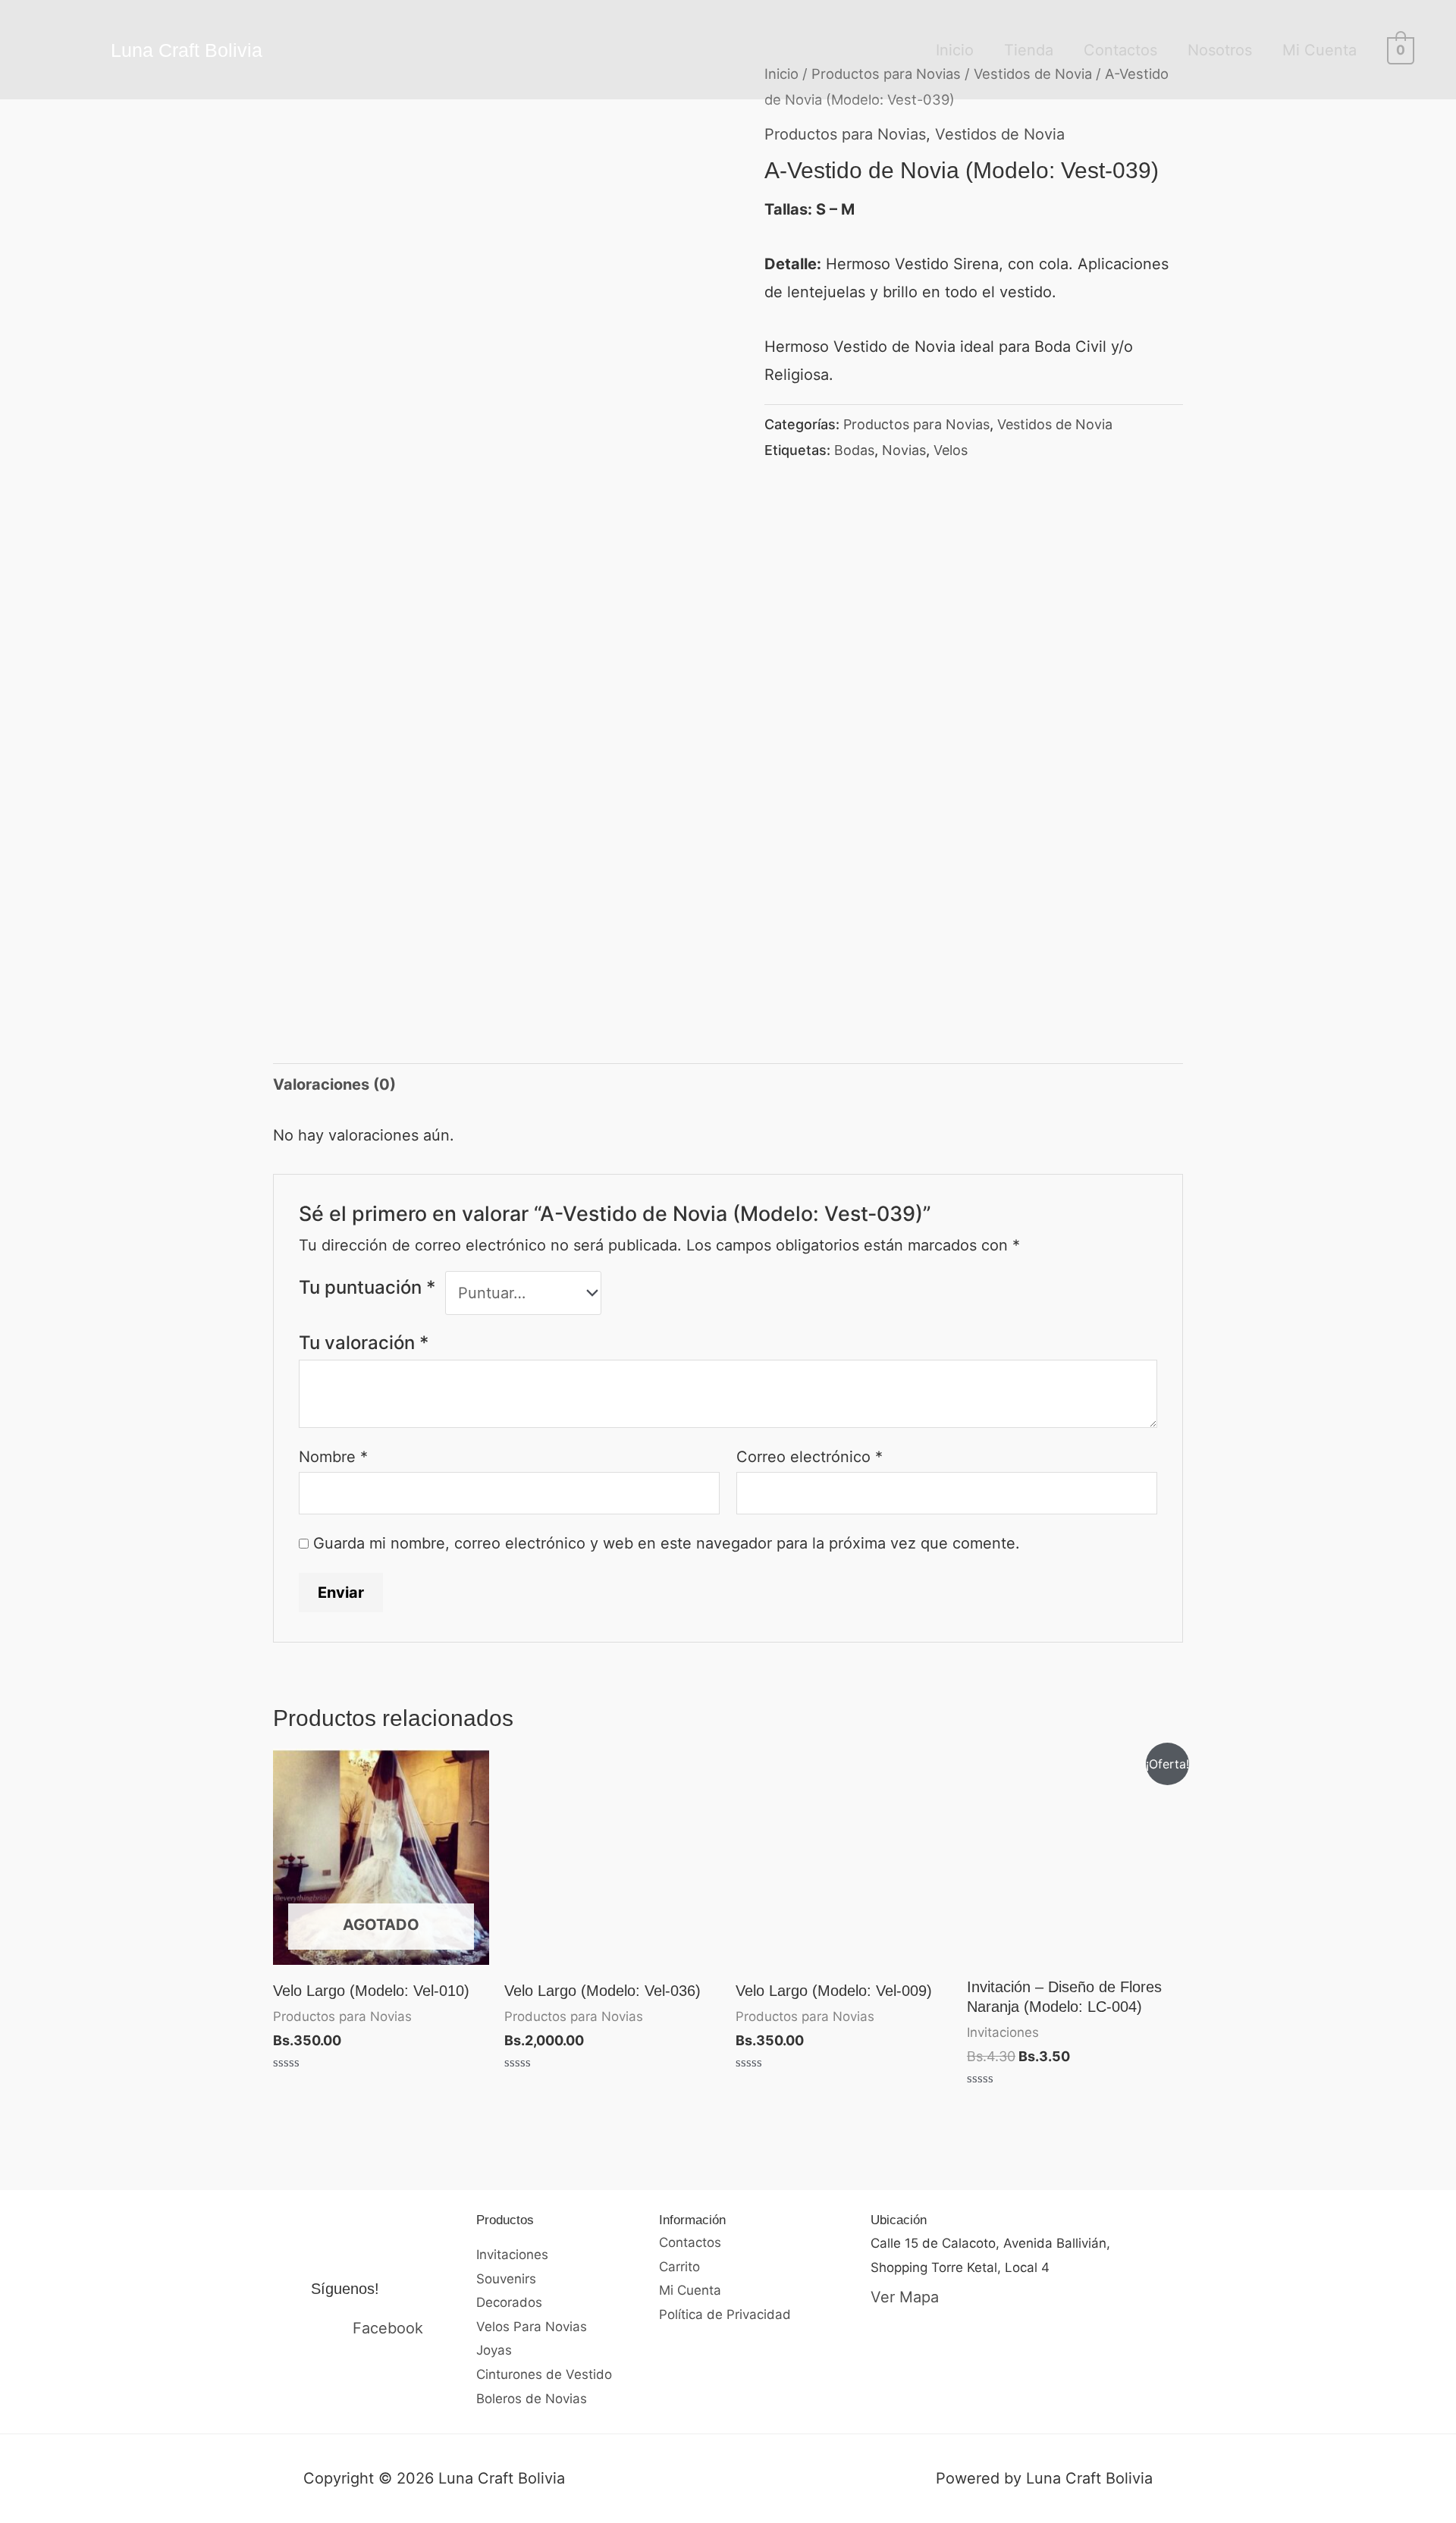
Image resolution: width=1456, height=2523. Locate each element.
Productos (505, 2220)
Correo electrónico (810, 1457)
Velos (951, 450)
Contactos (1120, 50)
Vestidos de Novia (1000, 134)
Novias (904, 450)
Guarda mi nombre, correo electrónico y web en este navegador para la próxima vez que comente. (667, 1543)
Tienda (1029, 50)
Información (692, 2220)
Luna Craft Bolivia (187, 50)
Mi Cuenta (1319, 50)
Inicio (955, 50)
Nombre (333, 1457)
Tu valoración (364, 1343)
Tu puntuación (367, 1287)
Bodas (854, 450)
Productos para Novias (845, 134)
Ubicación (899, 2220)
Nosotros (1220, 50)
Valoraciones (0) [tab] (334, 1084)
